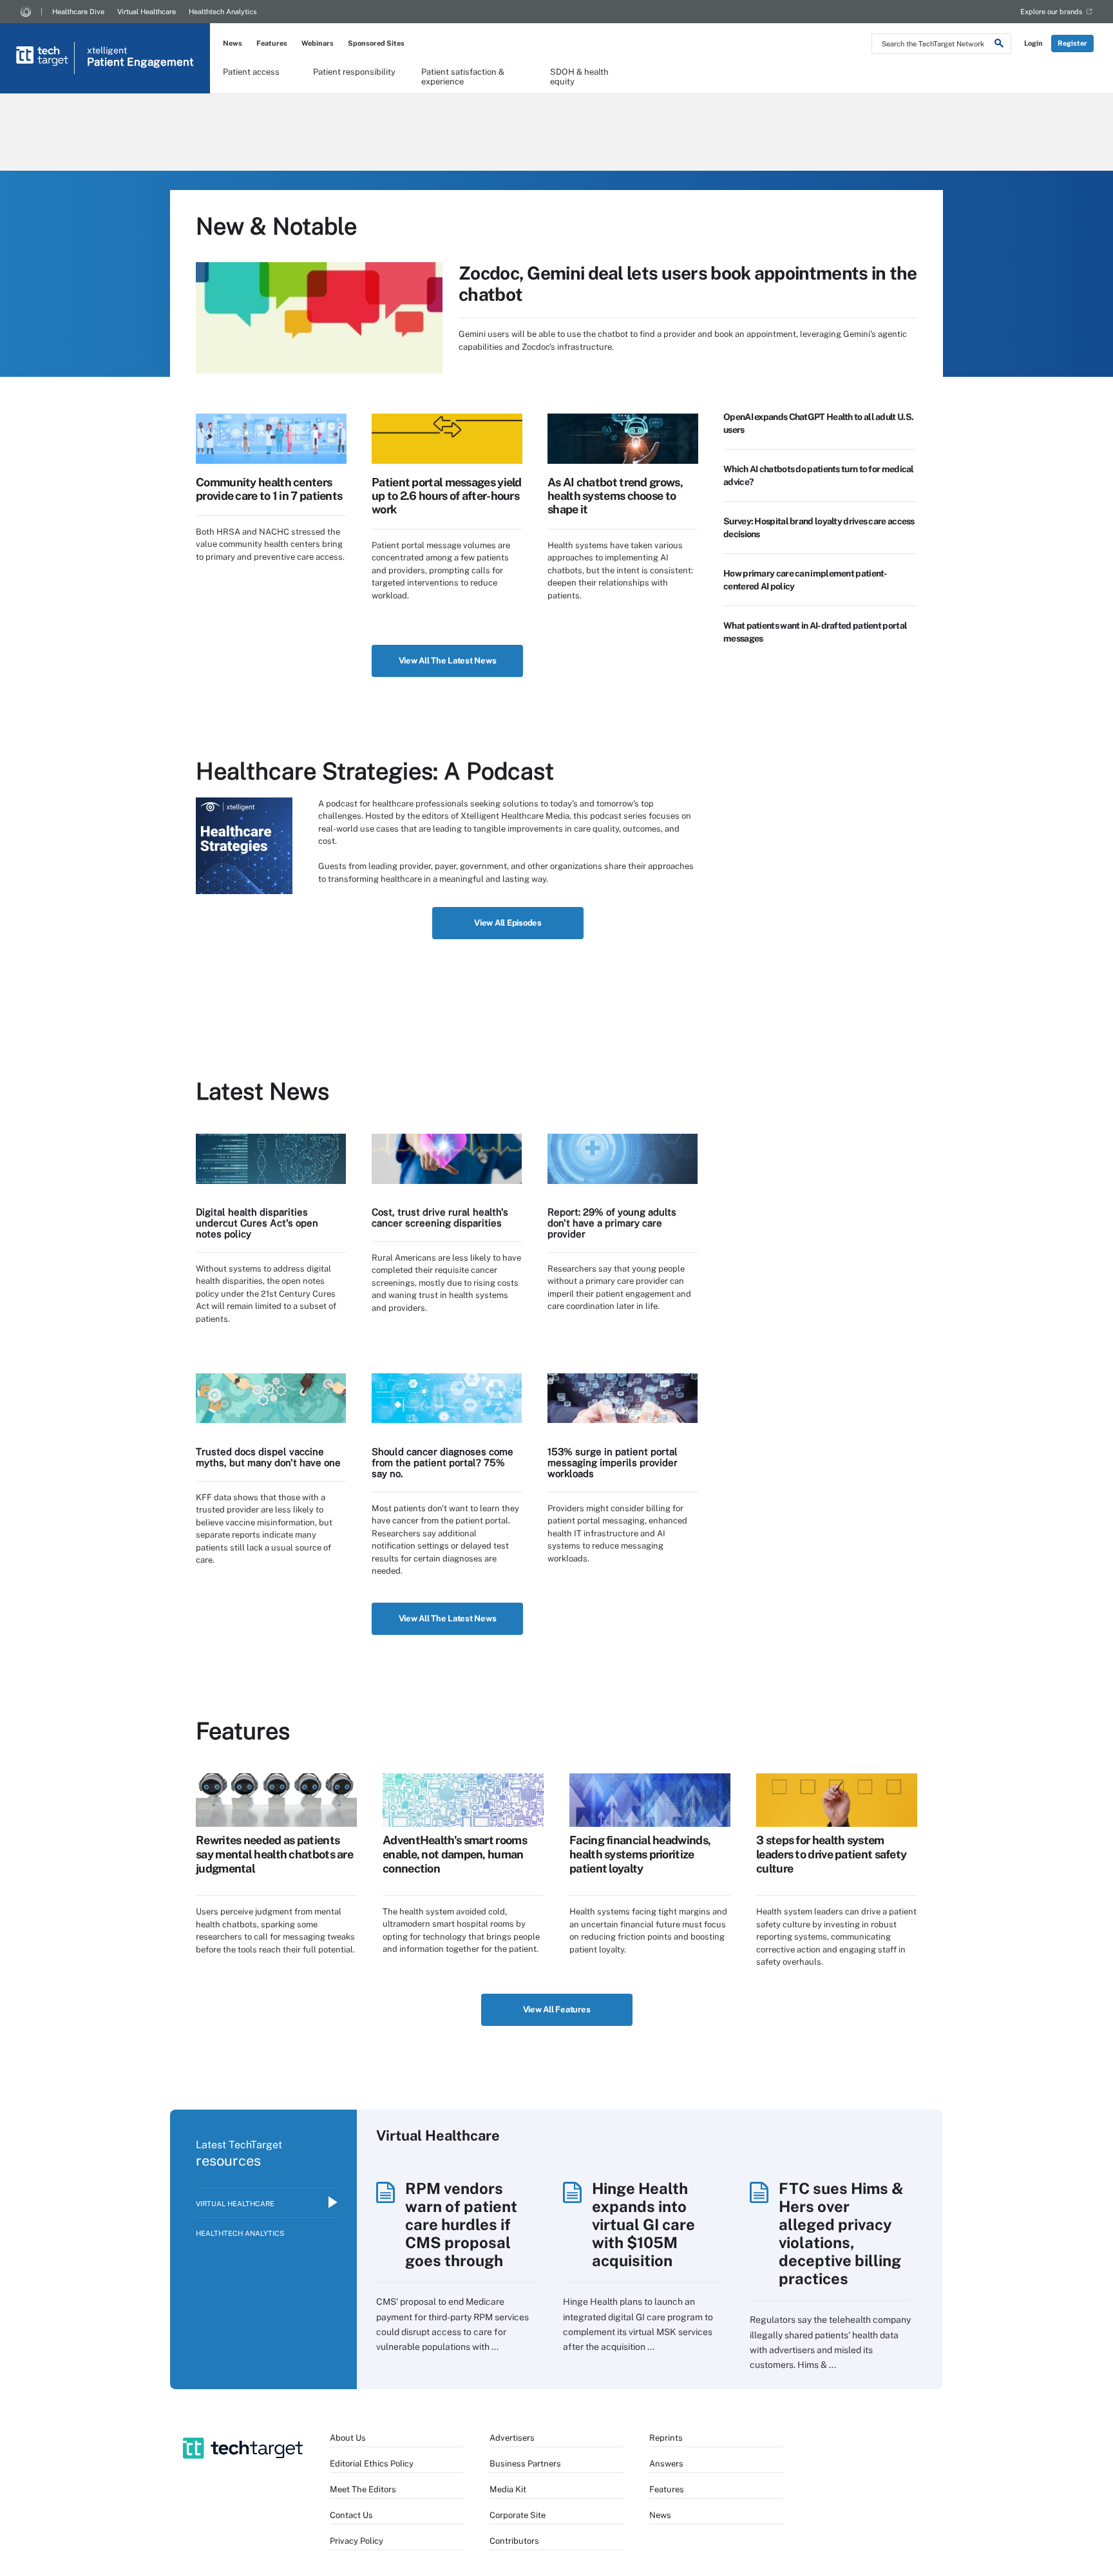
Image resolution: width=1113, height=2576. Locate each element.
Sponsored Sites (376, 43)
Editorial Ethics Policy (372, 2464)
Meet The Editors (363, 2489)
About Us (348, 2438)
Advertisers (512, 2438)
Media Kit (508, 2489)
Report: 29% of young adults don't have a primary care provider (612, 1223)
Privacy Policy (357, 2541)
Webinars (318, 43)
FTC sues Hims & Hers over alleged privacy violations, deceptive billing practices (841, 2233)
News (233, 43)
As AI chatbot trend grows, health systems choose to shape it (615, 496)
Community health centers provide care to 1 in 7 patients (269, 489)
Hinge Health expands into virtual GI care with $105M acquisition (643, 2224)
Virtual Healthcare (147, 12)
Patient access (251, 72)
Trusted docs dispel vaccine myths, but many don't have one (268, 1457)
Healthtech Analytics (223, 12)
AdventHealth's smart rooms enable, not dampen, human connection (455, 1854)
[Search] (999, 45)
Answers (666, 2464)
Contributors (514, 2541)
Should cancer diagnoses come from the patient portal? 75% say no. (442, 1463)
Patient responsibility (354, 72)
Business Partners (525, 2464)
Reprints (666, 2438)
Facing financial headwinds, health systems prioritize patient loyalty (640, 1854)
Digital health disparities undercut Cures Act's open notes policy (257, 1223)
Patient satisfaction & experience (463, 76)
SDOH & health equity (579, 76)
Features (272, 43)
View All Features (557, 2009)
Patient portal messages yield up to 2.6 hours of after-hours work (447, 496)
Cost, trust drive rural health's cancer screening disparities (440, 1217)
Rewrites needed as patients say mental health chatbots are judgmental (274, 1854)
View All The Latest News (448, 661)
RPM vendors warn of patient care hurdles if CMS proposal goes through (461, 2224)
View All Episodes (508, 923)
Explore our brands (1051, 12)
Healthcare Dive (78, 12)
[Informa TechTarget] (26, 12)
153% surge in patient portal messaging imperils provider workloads (613, 1463)
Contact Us (351, 2515)
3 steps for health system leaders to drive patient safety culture (831, 1854)
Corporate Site (518, 2515)
